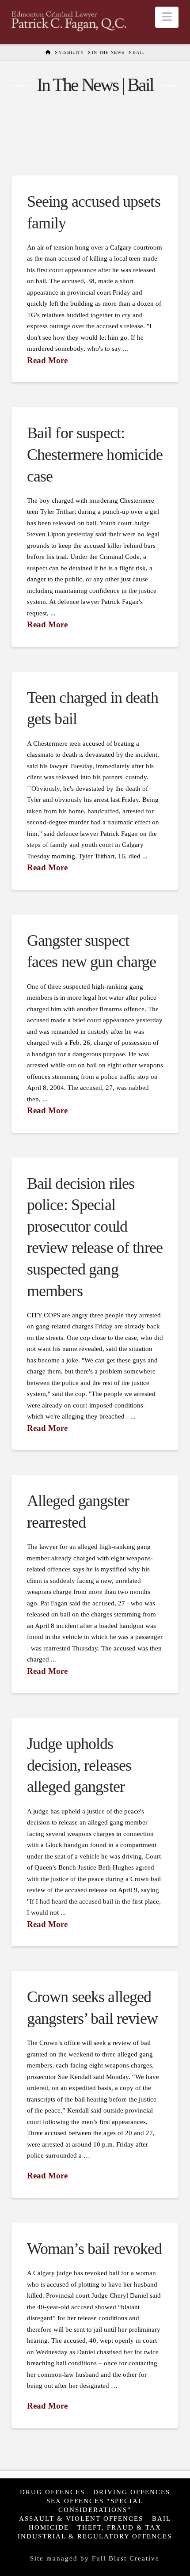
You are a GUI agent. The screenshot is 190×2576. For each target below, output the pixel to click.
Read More (47, 360)
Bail (161, 2518)
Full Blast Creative (126, 2558)
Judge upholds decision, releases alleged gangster (79, 1765)
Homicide (49, 2527)
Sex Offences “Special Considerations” (95, 2505)
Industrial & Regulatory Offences (95, 2536)
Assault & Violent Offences (81, 2518)
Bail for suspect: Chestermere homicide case (95, 454)
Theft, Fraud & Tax (119, 2527)
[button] (167, 17)
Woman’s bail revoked (95, 2249)
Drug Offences (52, 2492)
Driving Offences (132, 2492)
